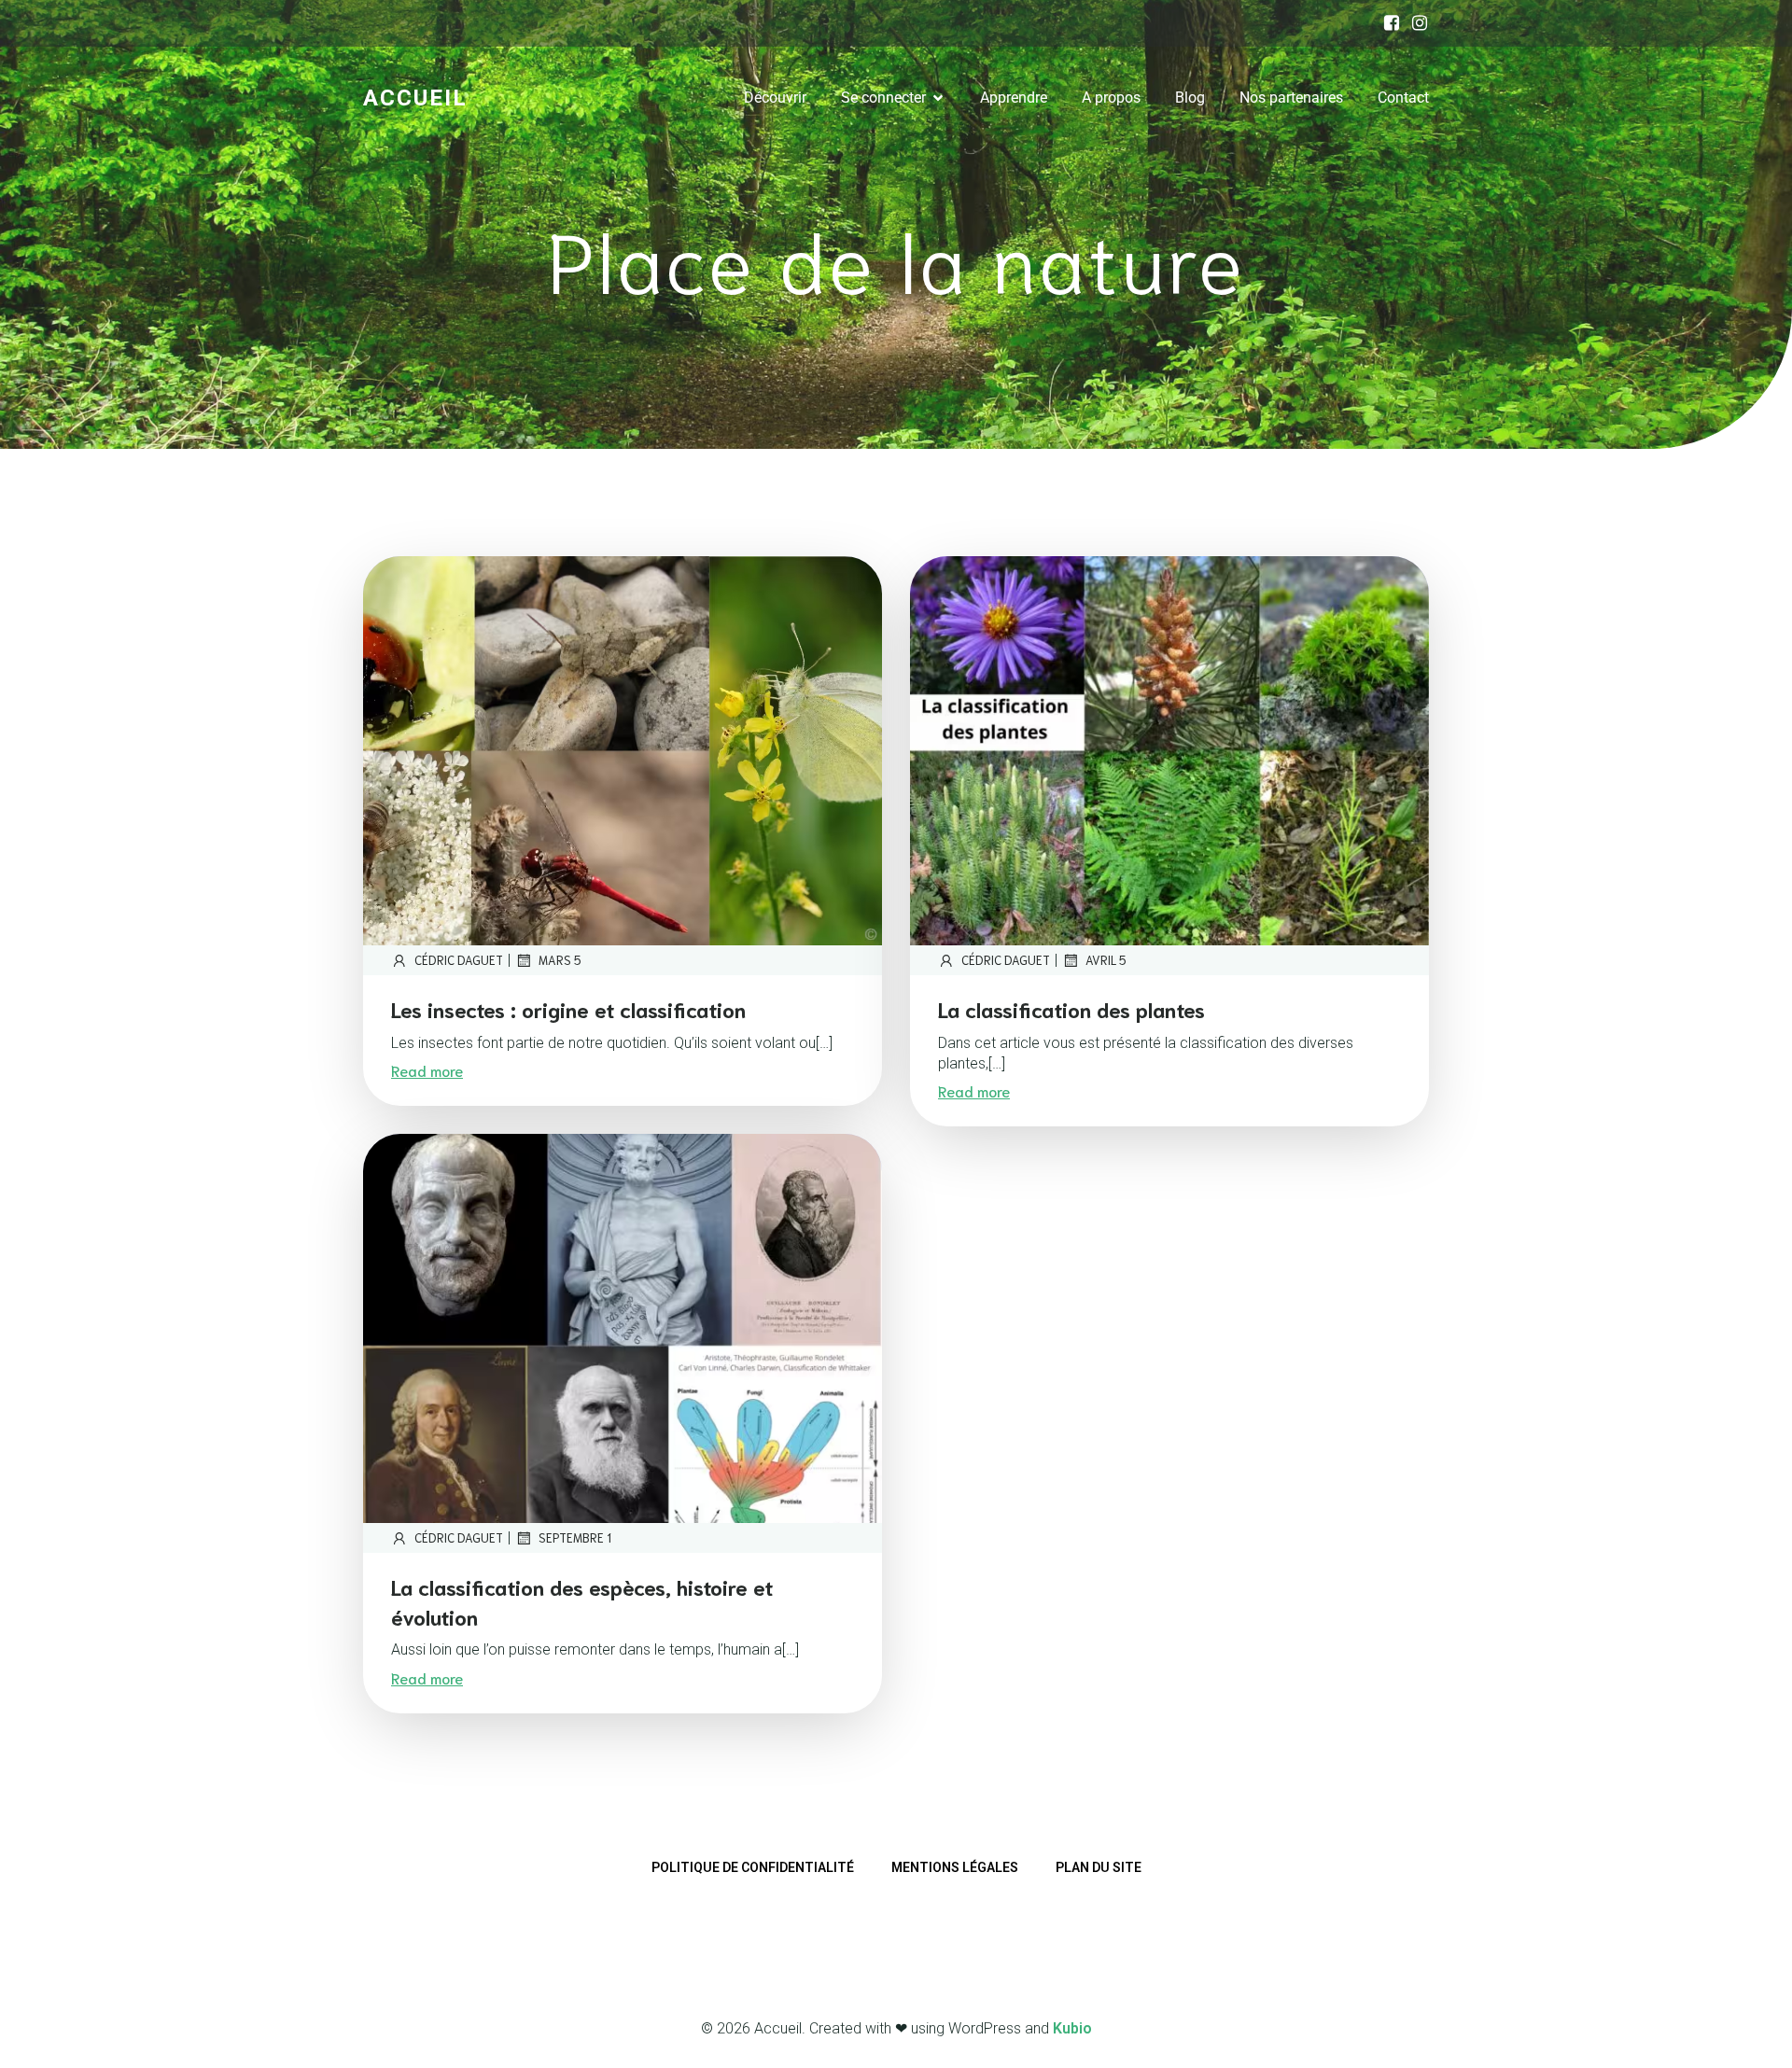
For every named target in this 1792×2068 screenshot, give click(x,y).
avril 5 (1106, 960)
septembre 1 (575, 1537)
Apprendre (1014, 98)
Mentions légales (955, 1867)
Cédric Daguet (459, 960)
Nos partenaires (1291, 98)
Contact (1403, 98)
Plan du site (1099, 1867)
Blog (1190, 98)
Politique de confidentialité (753, 1867)
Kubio (1072, 2028)
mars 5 (560, 960)
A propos (1111, 98)
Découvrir (775, 98)
